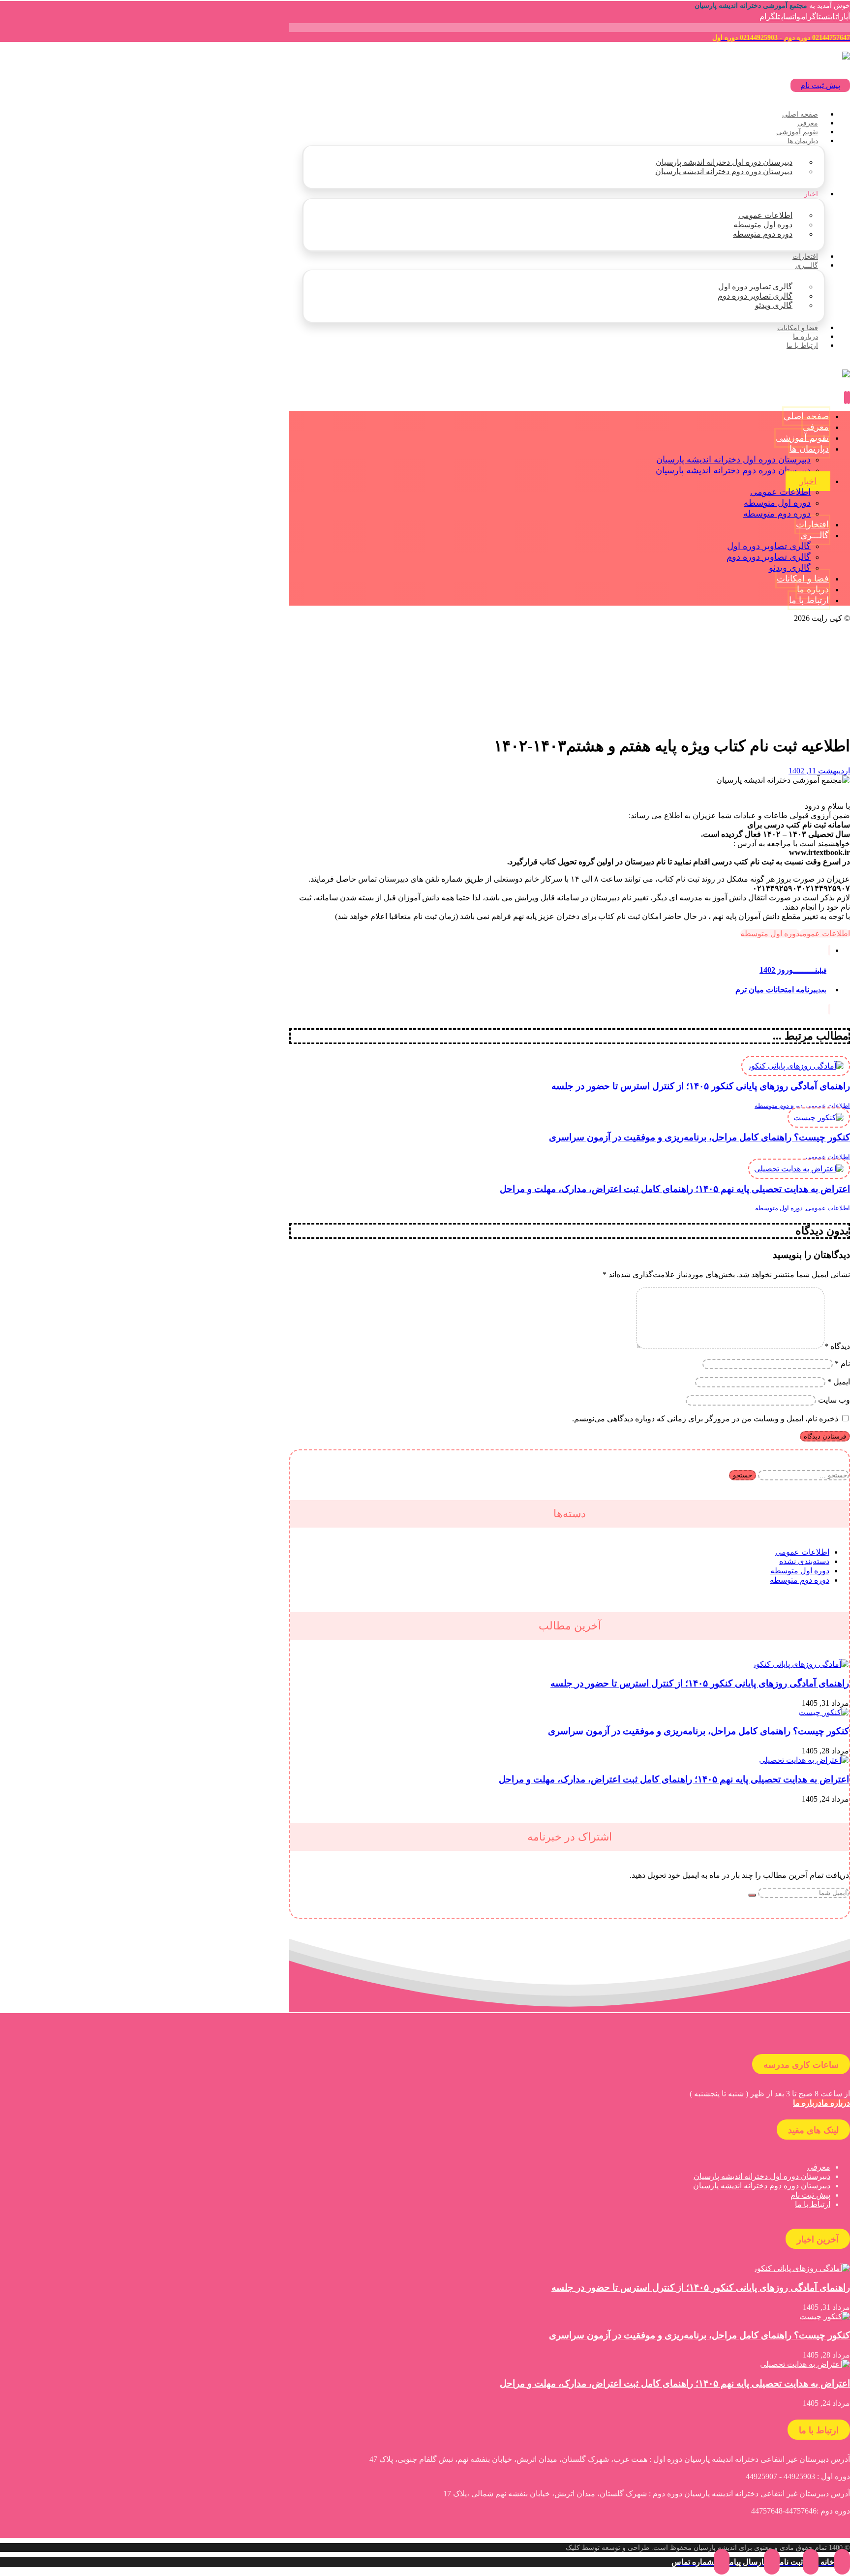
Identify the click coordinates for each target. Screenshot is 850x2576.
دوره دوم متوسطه (779, 1106)
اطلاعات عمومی (825, 934)
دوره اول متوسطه (770, 934)
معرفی (819, 2167)
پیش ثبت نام (810, 2195)
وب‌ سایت (834, 1400)
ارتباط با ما (813, 2204)
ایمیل (839, 1382)
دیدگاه (837, 1346)
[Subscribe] (752, 1895)
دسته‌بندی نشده (804, 1561)
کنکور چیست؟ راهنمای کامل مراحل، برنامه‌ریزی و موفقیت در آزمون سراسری (698, 1731)
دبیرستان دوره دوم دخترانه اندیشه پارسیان (762, 2186)
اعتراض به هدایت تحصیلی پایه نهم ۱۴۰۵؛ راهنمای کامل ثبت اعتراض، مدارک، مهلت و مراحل (674, 1779)
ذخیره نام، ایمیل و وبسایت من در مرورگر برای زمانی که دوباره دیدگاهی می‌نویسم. (705, 1419)
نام (842, 1364)
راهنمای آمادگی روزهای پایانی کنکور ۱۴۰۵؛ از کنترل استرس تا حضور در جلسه (700, 1683)
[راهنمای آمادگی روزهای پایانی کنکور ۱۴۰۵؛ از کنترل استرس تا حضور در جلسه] (801, 1664)
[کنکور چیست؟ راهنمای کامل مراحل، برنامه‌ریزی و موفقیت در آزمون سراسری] (824, 1712)
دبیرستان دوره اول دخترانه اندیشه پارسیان (762, 2176)
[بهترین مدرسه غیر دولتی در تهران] (783, 56)
